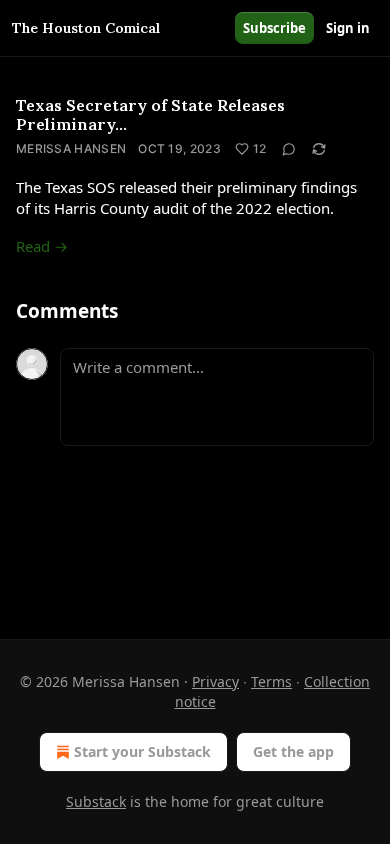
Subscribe (274, 28)
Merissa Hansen (71, 148)
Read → (42, 246)
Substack (96, 801)
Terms (271, 681)
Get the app (293, 751)
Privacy (215, 681)
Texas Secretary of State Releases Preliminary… (150, 114)
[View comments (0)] (289, 149)
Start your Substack (142, 751)
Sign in (348, 28)
